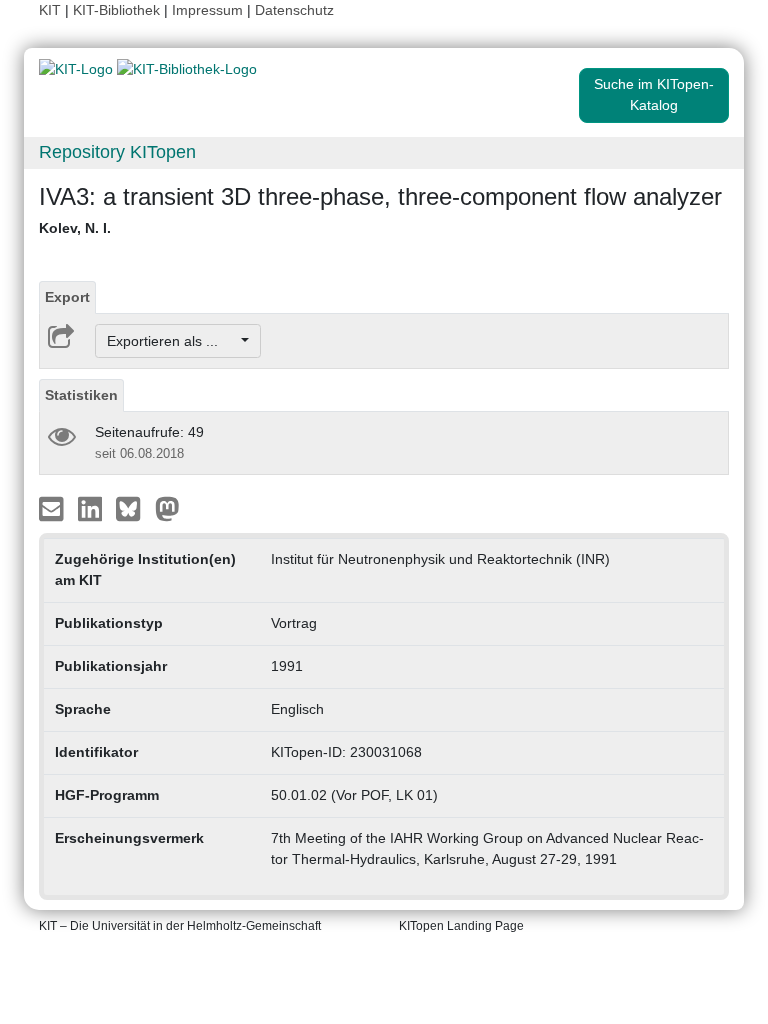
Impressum (207, 10)
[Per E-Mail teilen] (53, 508)
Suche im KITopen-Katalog (654, 94)
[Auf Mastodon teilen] (167, 508)
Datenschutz (294, 10)
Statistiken (81, 395)
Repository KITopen (117, 152)
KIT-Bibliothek (118, 10)
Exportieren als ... (172, 341)
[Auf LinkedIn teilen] (92, 508)
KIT (50, 10)
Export (67, 297)
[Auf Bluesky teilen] (133, 508)
